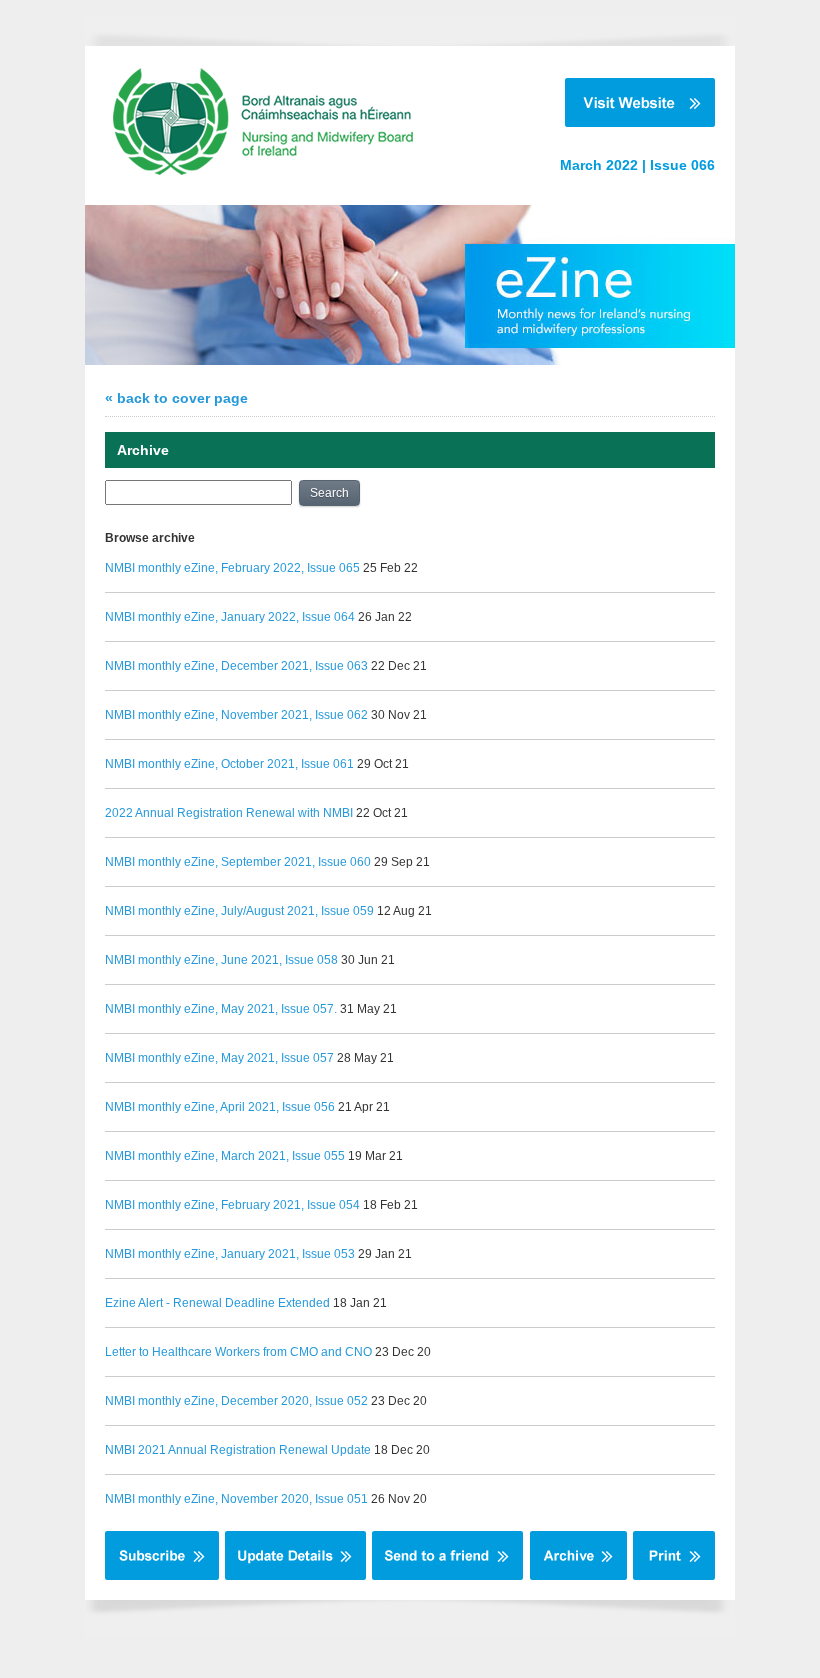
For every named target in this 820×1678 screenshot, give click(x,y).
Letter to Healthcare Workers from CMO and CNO (238, 1352)
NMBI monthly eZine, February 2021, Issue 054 (232, 1205)
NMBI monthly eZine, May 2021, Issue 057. (221, 1009)
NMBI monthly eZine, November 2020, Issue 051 (236, 1499)
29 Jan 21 (385, 1254)
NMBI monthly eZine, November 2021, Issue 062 (236, 715)
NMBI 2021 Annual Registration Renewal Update (238, 1450)
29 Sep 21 (402, 862)
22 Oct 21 (382, 813)
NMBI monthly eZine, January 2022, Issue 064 (230, 617)
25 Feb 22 (390, 568)
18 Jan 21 (360, 1303)
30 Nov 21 (399, 715)
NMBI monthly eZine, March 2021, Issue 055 (225, 1156)
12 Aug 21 (404, 911)
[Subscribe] (162, 1576)
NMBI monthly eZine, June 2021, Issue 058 (221, 960)
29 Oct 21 (383, 764)
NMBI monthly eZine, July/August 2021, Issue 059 (239, 911)
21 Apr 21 (364, 1107)
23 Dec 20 (403, 1352)
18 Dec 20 (402, 1450)
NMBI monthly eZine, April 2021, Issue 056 (220, 1107)
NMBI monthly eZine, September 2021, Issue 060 (238, 862)
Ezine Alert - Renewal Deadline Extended (217, 1303)
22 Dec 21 (399, 666)
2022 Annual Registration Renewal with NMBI (229, 813)
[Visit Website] (621, 102)
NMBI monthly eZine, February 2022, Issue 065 (232, 568)
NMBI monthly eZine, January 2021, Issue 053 (230, 1254)
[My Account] (295, 1576)
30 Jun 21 (368, 960)
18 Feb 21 (390, 1205)
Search (329, 493)
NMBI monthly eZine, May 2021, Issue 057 (219, 1058)
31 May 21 (368, 1009)
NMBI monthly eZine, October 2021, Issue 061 (229, 764)
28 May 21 (365, 1058)
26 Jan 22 (385, 617)
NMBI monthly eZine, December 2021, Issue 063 (236, 666)
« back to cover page (176, 398)
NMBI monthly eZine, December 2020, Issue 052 (236, 1401)
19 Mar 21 (375, 1156)
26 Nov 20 (399, 1499)
